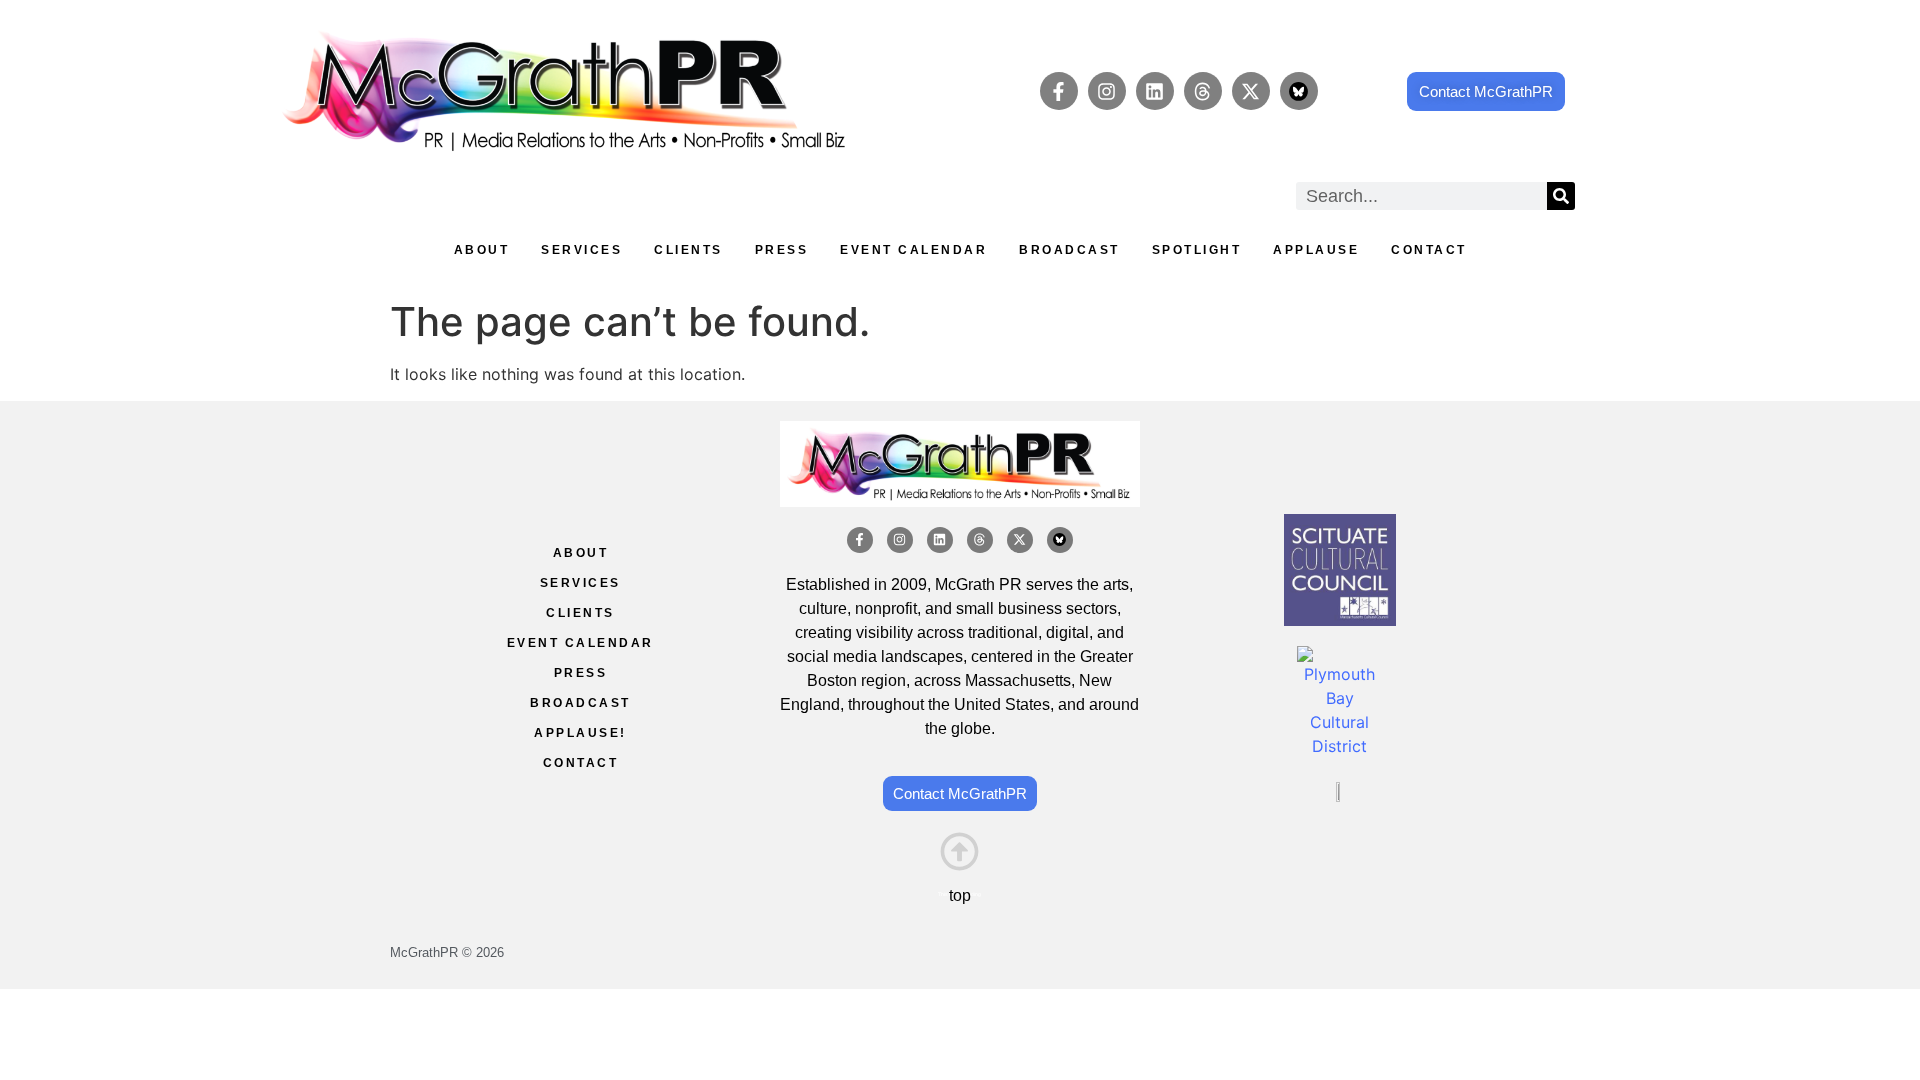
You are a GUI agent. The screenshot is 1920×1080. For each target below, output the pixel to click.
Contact (1429, 250)
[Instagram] (1107, 91)
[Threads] (1203, 91)
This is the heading (959, 894)
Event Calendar (913, 250)
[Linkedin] (1155, 91)
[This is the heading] (959, 851)
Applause (1316, 250)
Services (581, 250)
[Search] (1561, 196)
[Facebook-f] (1059, 91)
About (482, 250)
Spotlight (1197, 250)
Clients (688, 250)
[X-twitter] (1251, 91)
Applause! (580, 733)
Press (782, 250)
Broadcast (1069, 250)
